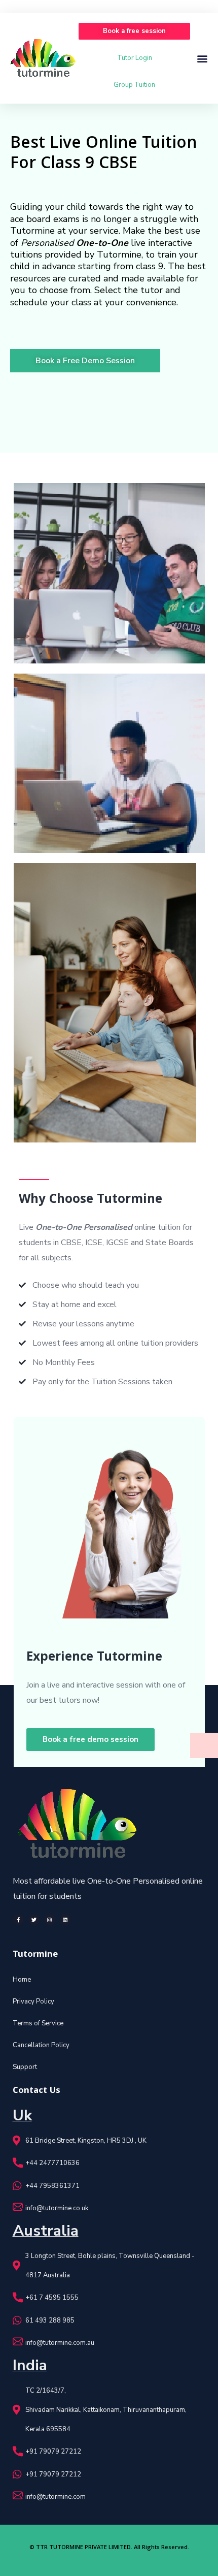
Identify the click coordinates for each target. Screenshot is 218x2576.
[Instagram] (50, 1920)
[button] (134, 31)
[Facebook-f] (18, 1920)
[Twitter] (34, 1920)
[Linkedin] (65, 1920)
